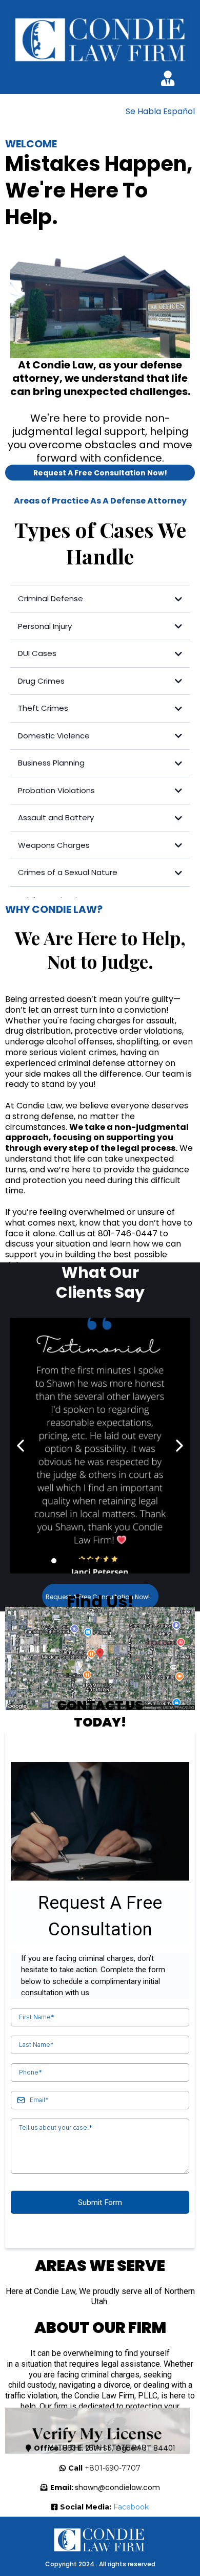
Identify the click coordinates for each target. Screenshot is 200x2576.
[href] (100, 1658)
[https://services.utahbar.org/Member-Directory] (97, 2438)
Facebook (131, 2507)
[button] (168, 80)
